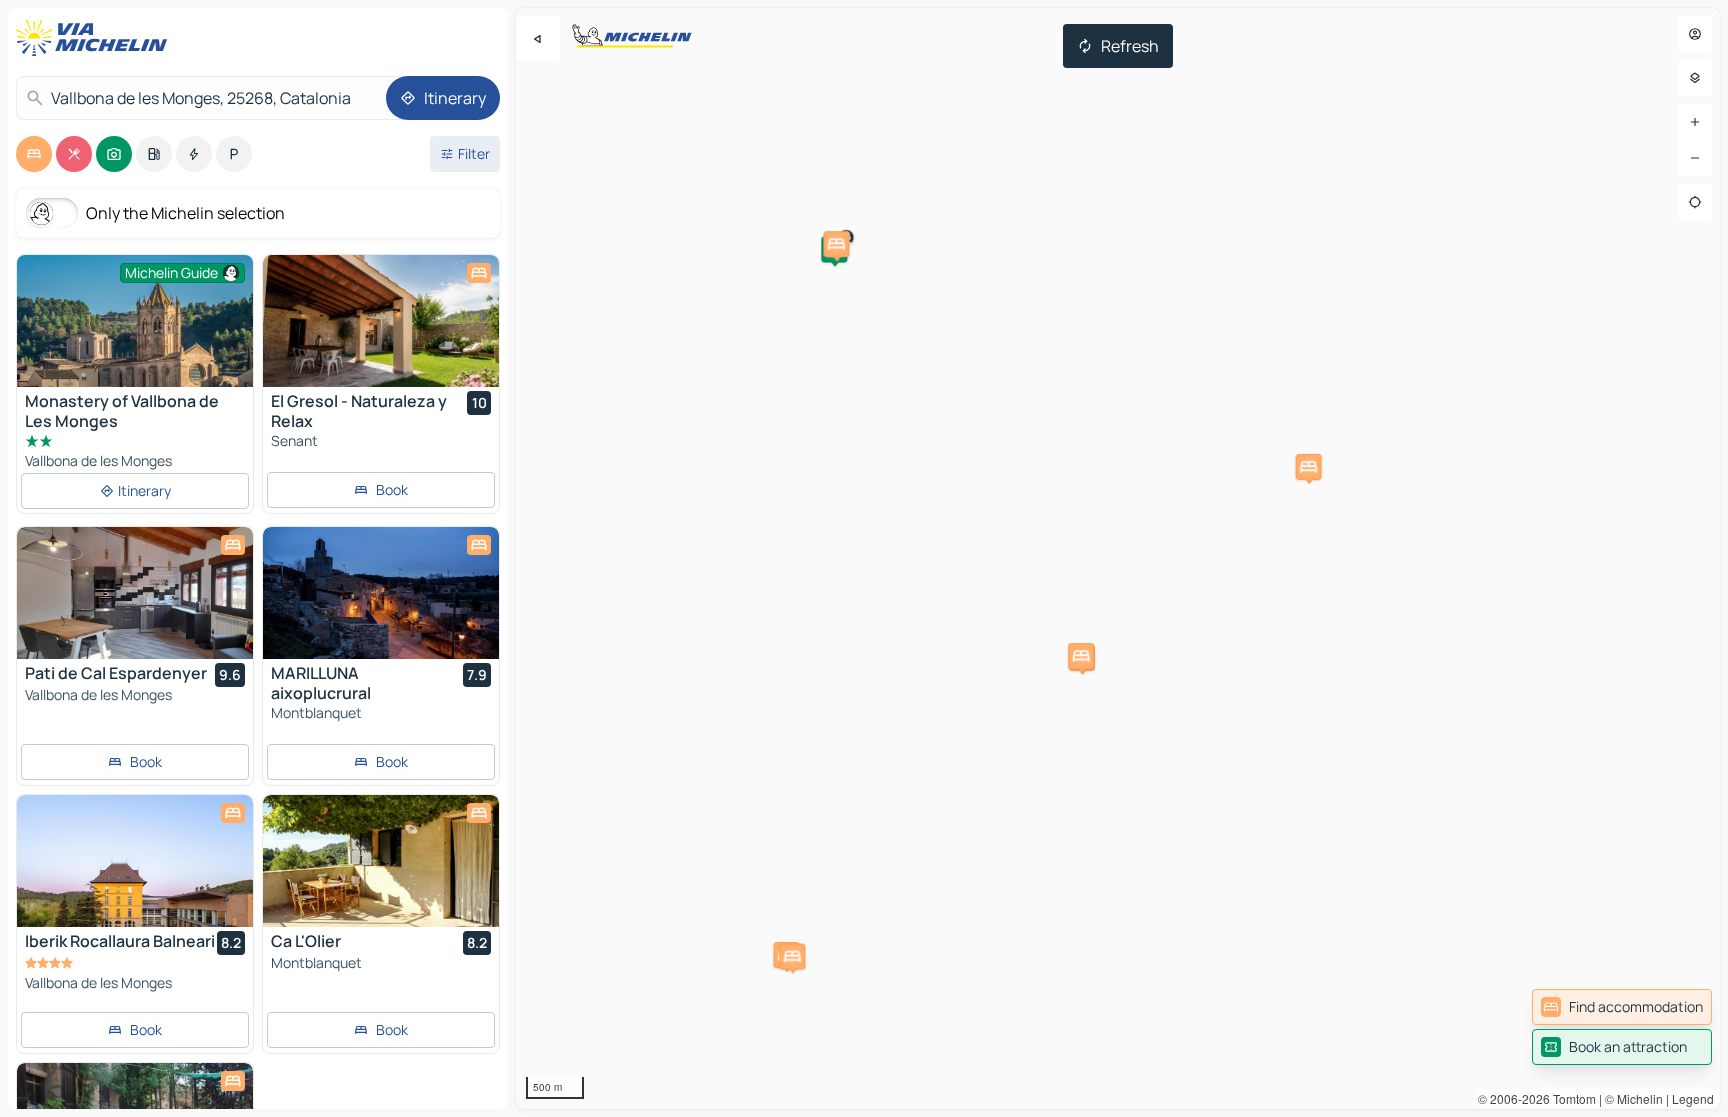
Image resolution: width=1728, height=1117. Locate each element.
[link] (1622, 1007)
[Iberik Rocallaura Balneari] (135, 861)
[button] (836, 244)
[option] (34, 154)
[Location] (1695, 202)
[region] (1118, 558)
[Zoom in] (1695, 122)
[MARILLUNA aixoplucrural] (381, 593)
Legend (1693, 1098)
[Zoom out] (1695, 158)
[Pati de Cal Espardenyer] (135, 593)
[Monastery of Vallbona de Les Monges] (135, 333)
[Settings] (1695, 78)
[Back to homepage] (96, 38)
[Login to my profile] (1695, 34)
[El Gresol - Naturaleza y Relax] (381, 321)
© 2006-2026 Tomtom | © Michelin (1570, 1098)
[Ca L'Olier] (381, 861)
